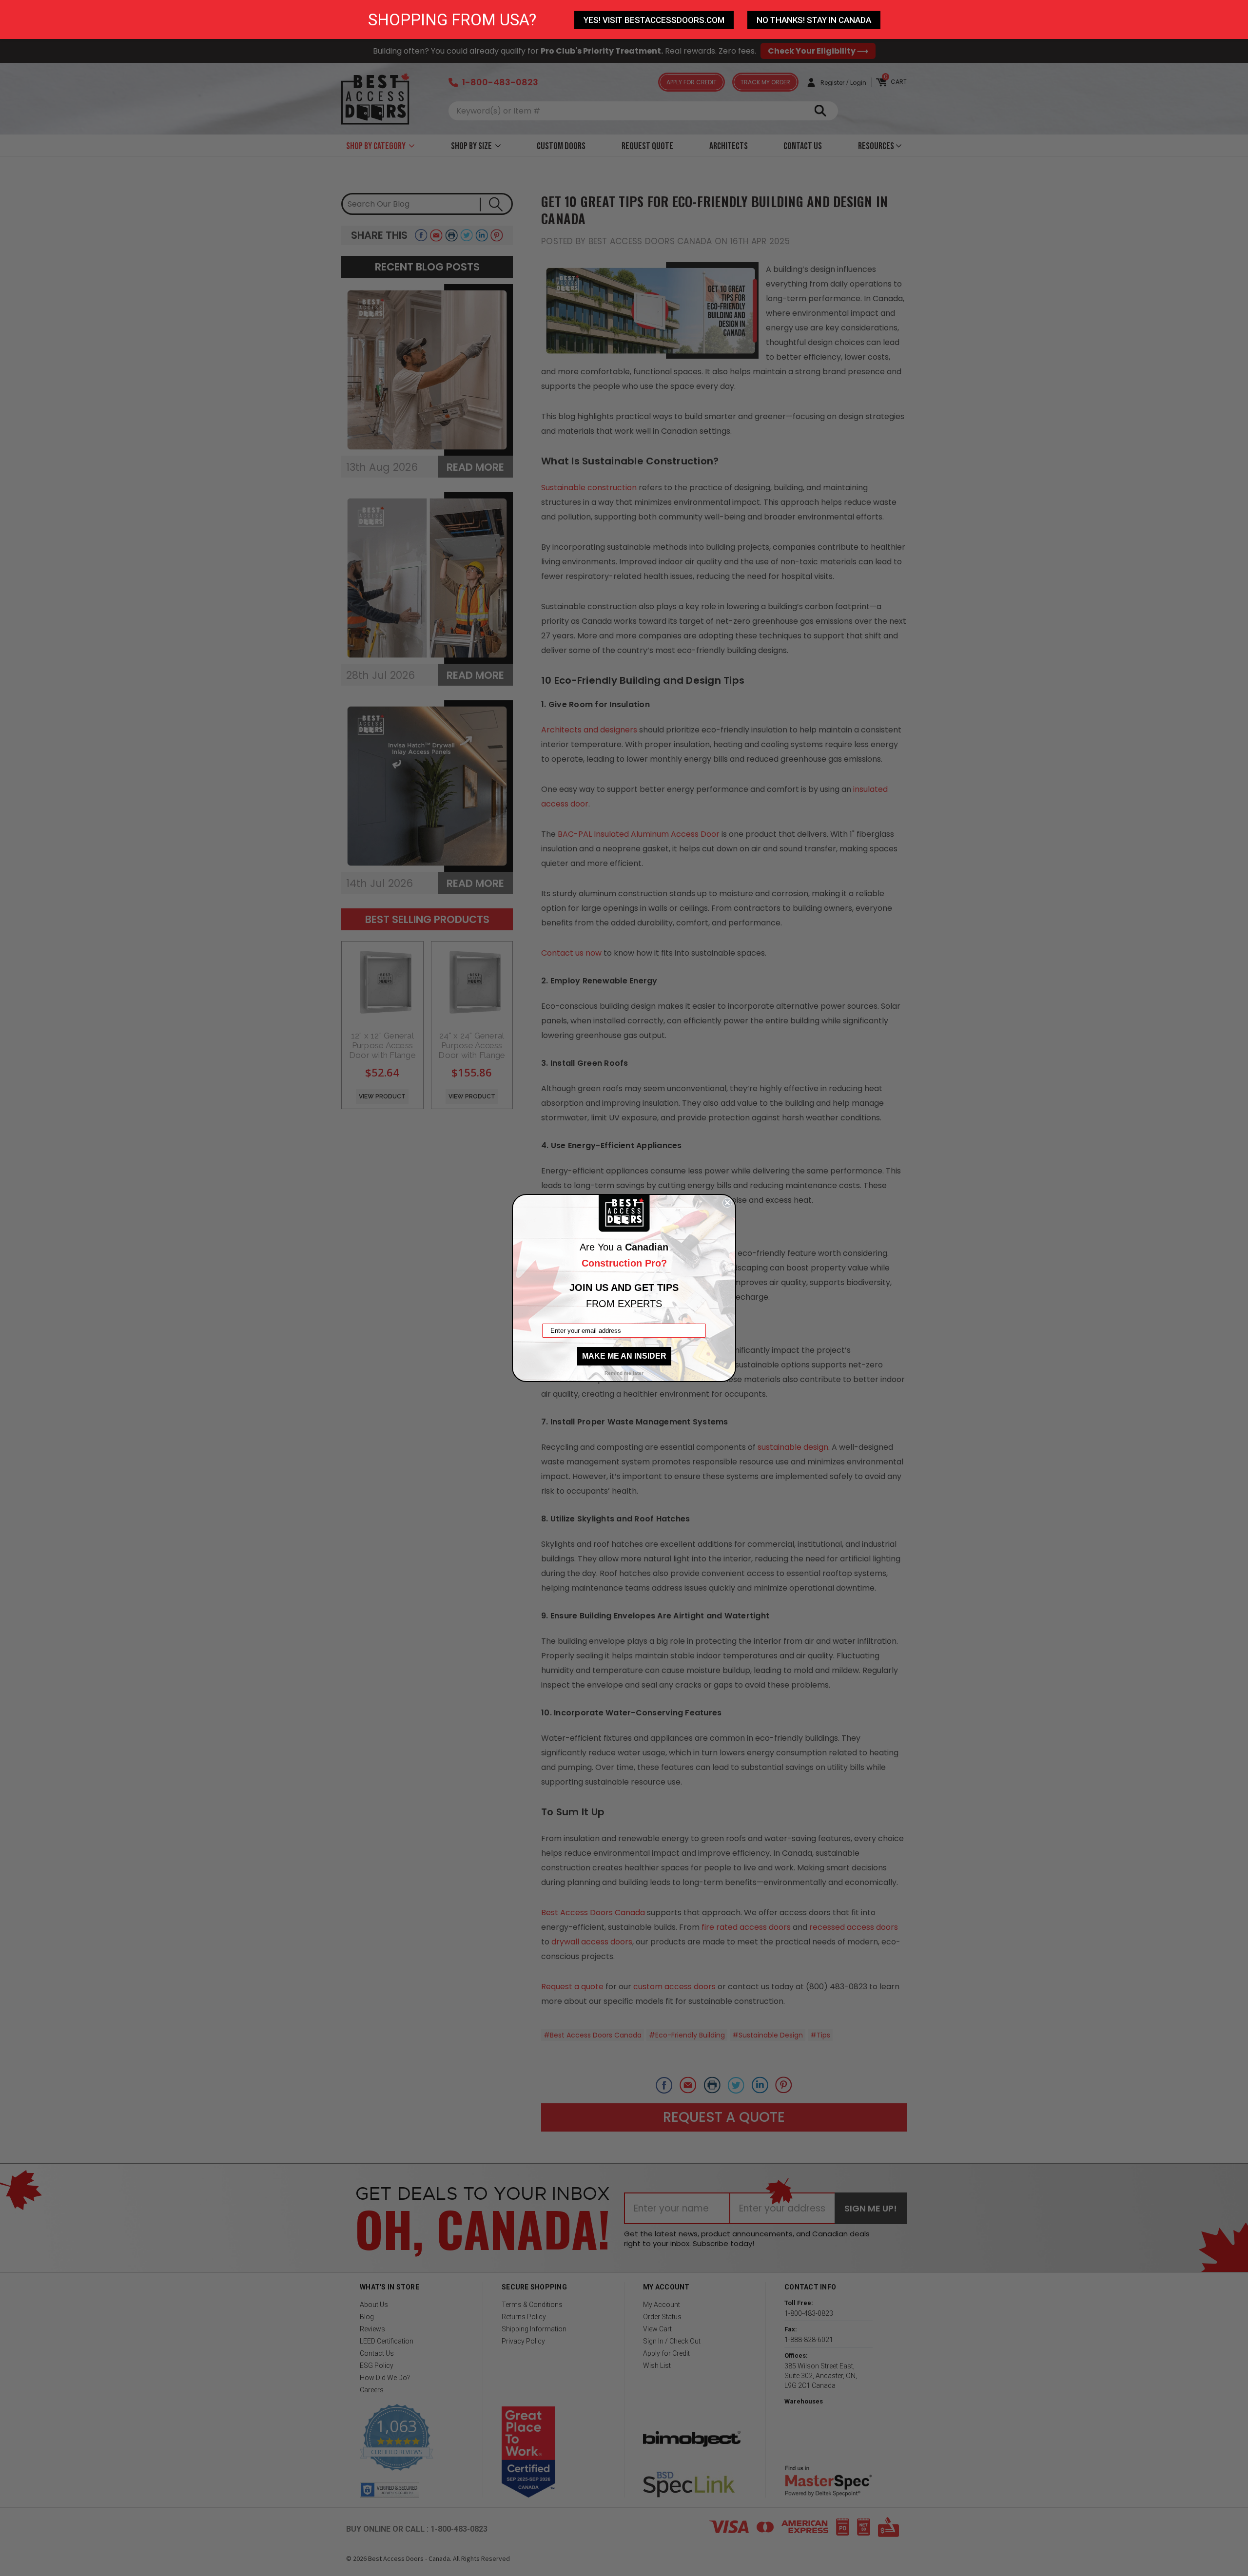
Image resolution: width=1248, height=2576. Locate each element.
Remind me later (624, 1373)
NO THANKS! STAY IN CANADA (814, 20)
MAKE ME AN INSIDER (624, 1356)
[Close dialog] (727, 1203)
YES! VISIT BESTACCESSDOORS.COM (654, 20)
